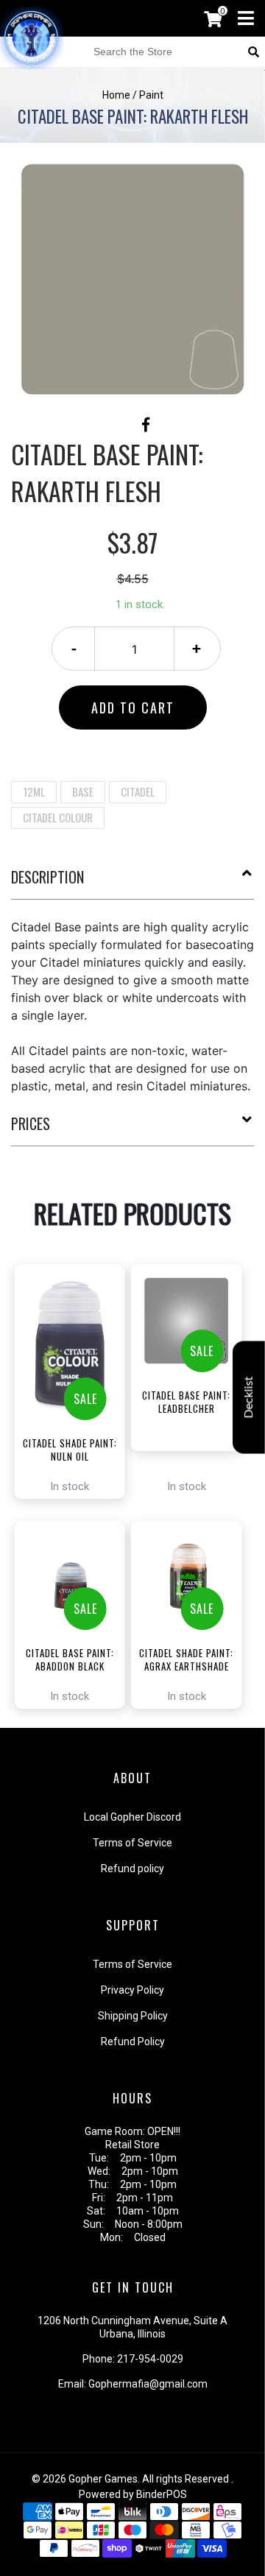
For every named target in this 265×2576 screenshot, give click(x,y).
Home (116, 95)
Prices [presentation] (31, 1123)
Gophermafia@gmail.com (148, 2384)
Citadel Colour (58, 817)
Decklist (249, 1397)
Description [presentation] (47, 877)
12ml (34, 791)
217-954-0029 (150, 2359)
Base (83, 791)
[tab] (132, 883)
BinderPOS (162, 2494)
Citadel (138, 791)
